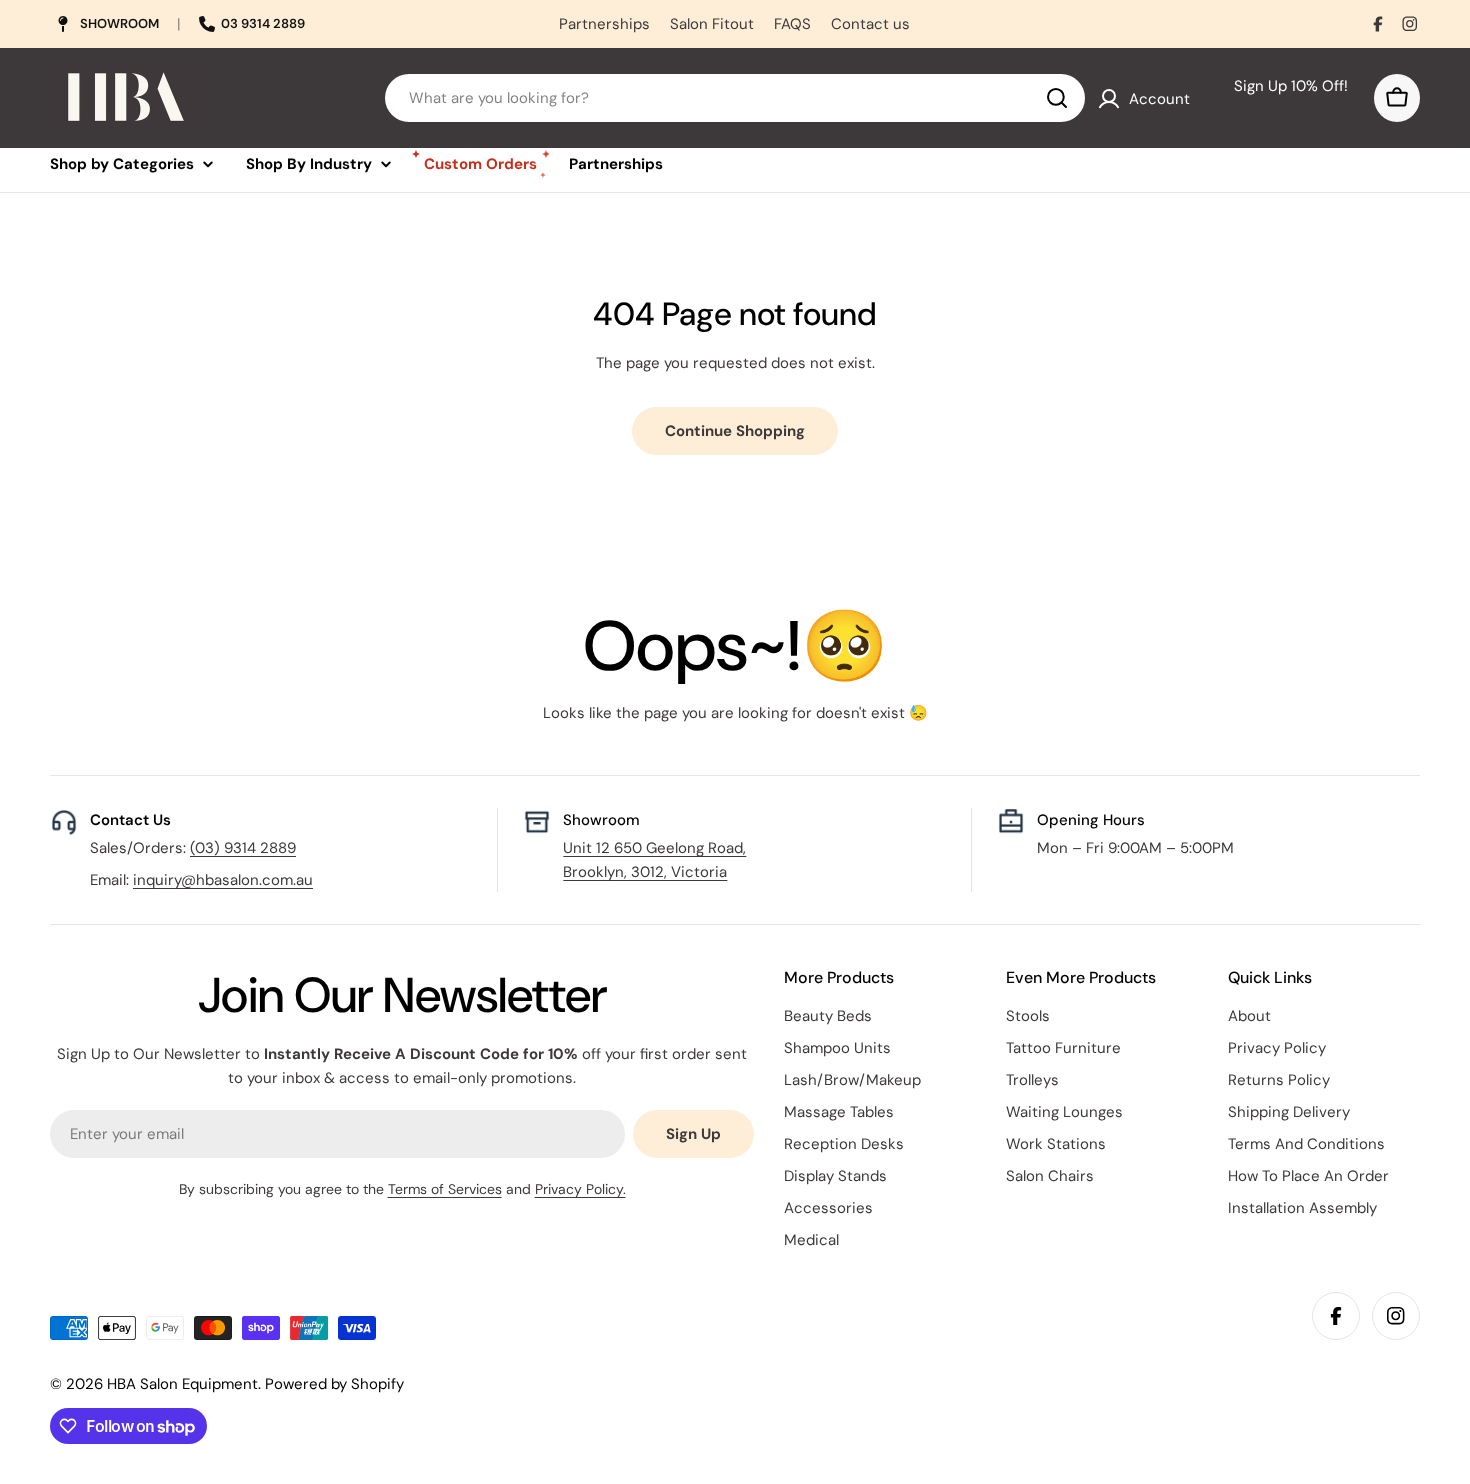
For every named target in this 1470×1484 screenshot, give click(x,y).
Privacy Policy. (580, 1189)
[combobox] (735, 98)
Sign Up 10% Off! (1283, 98)
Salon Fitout (712, 24)
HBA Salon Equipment (182, 1384)
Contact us (870, 24)
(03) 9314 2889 (243, 848)
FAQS (792, 24)
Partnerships (604, 24)
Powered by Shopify (334, 1384)
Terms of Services (445, 1189)
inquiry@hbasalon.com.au (223, 880)
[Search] (1057, 98)
